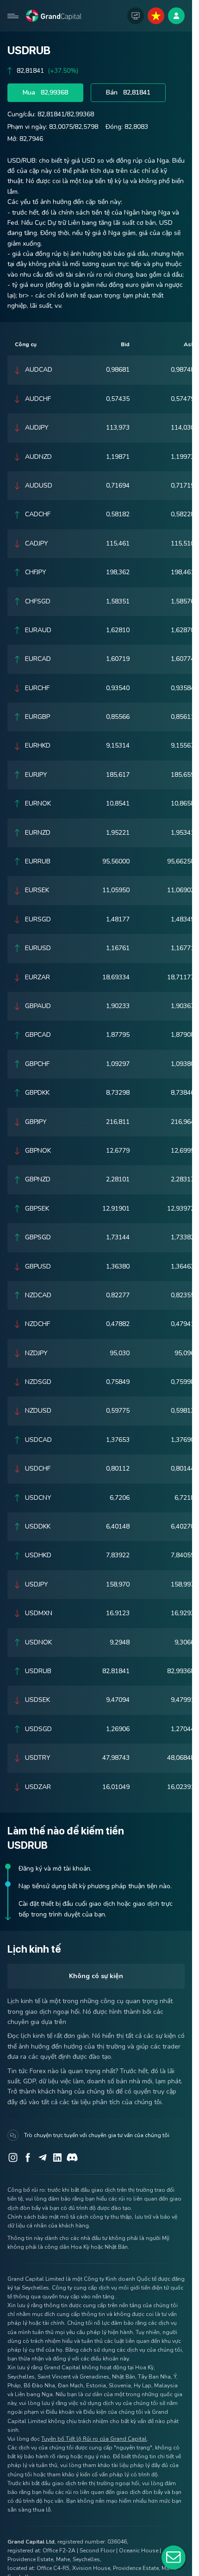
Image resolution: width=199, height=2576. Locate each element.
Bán (128, 92)
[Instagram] (13, 2157)
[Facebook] (28, 2157)
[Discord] (72, 2157)
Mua (45, 92)
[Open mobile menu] (13, 16)
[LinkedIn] (57, 2157)
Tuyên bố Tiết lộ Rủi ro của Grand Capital (94, 2439)
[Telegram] (43, 2157)
